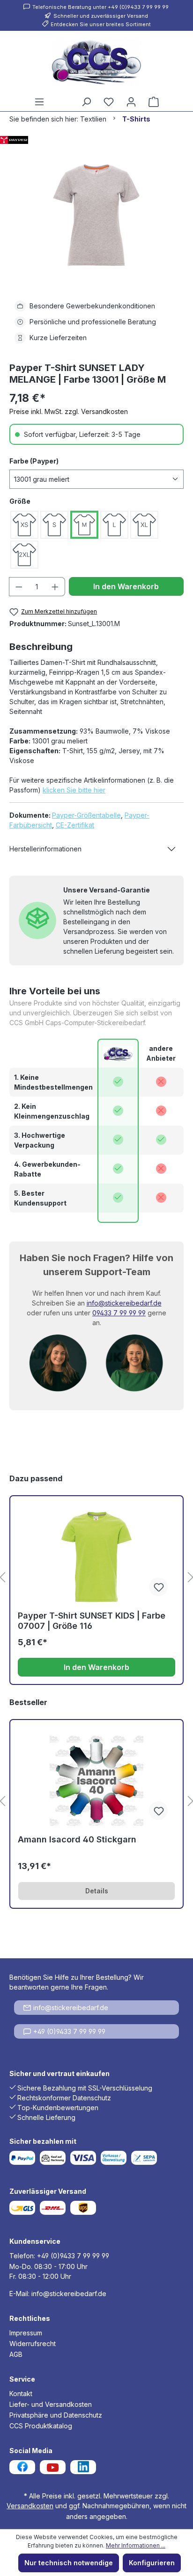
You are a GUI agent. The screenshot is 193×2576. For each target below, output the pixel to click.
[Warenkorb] (154, 102)
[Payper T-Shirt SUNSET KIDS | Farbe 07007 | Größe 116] (96, 1557)
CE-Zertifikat (75, 825)
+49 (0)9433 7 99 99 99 (69, 2031)
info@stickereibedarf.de (124, 1303)
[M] (84, 525)
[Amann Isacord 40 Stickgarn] (96, 1781)
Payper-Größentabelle (86, 815)
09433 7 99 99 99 (119, 1313)
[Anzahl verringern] (19, 587)
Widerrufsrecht (33, 2344)
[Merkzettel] (109, 102)
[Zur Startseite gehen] (96, 62)
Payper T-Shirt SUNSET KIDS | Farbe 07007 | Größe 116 (92, 1621)
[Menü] (39, 102)
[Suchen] (86, 102)
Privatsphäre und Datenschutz (56, 2415)
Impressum (26, 2333)
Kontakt (21, 2394)
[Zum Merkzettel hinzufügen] (158, 1587)
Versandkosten (30, 2506)
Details (97, 1891)
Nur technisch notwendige (69, 2563)
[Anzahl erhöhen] (55, 587)
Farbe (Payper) (34, 461)
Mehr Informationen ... (136, 2545)
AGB (16, 2354)
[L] (114, 525)
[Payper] (96, 140)
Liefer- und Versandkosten (51, 2404)
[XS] (24, 525)
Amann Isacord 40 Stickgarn (77, 1839)
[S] (54, 525)
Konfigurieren (152, 2563)
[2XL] (24, 555)
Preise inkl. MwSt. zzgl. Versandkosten (69, 411)
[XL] (144, 525)
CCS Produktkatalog (41, 2426)
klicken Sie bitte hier (74, 790)
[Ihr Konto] (131, 102)
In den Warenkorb (126, 586)
